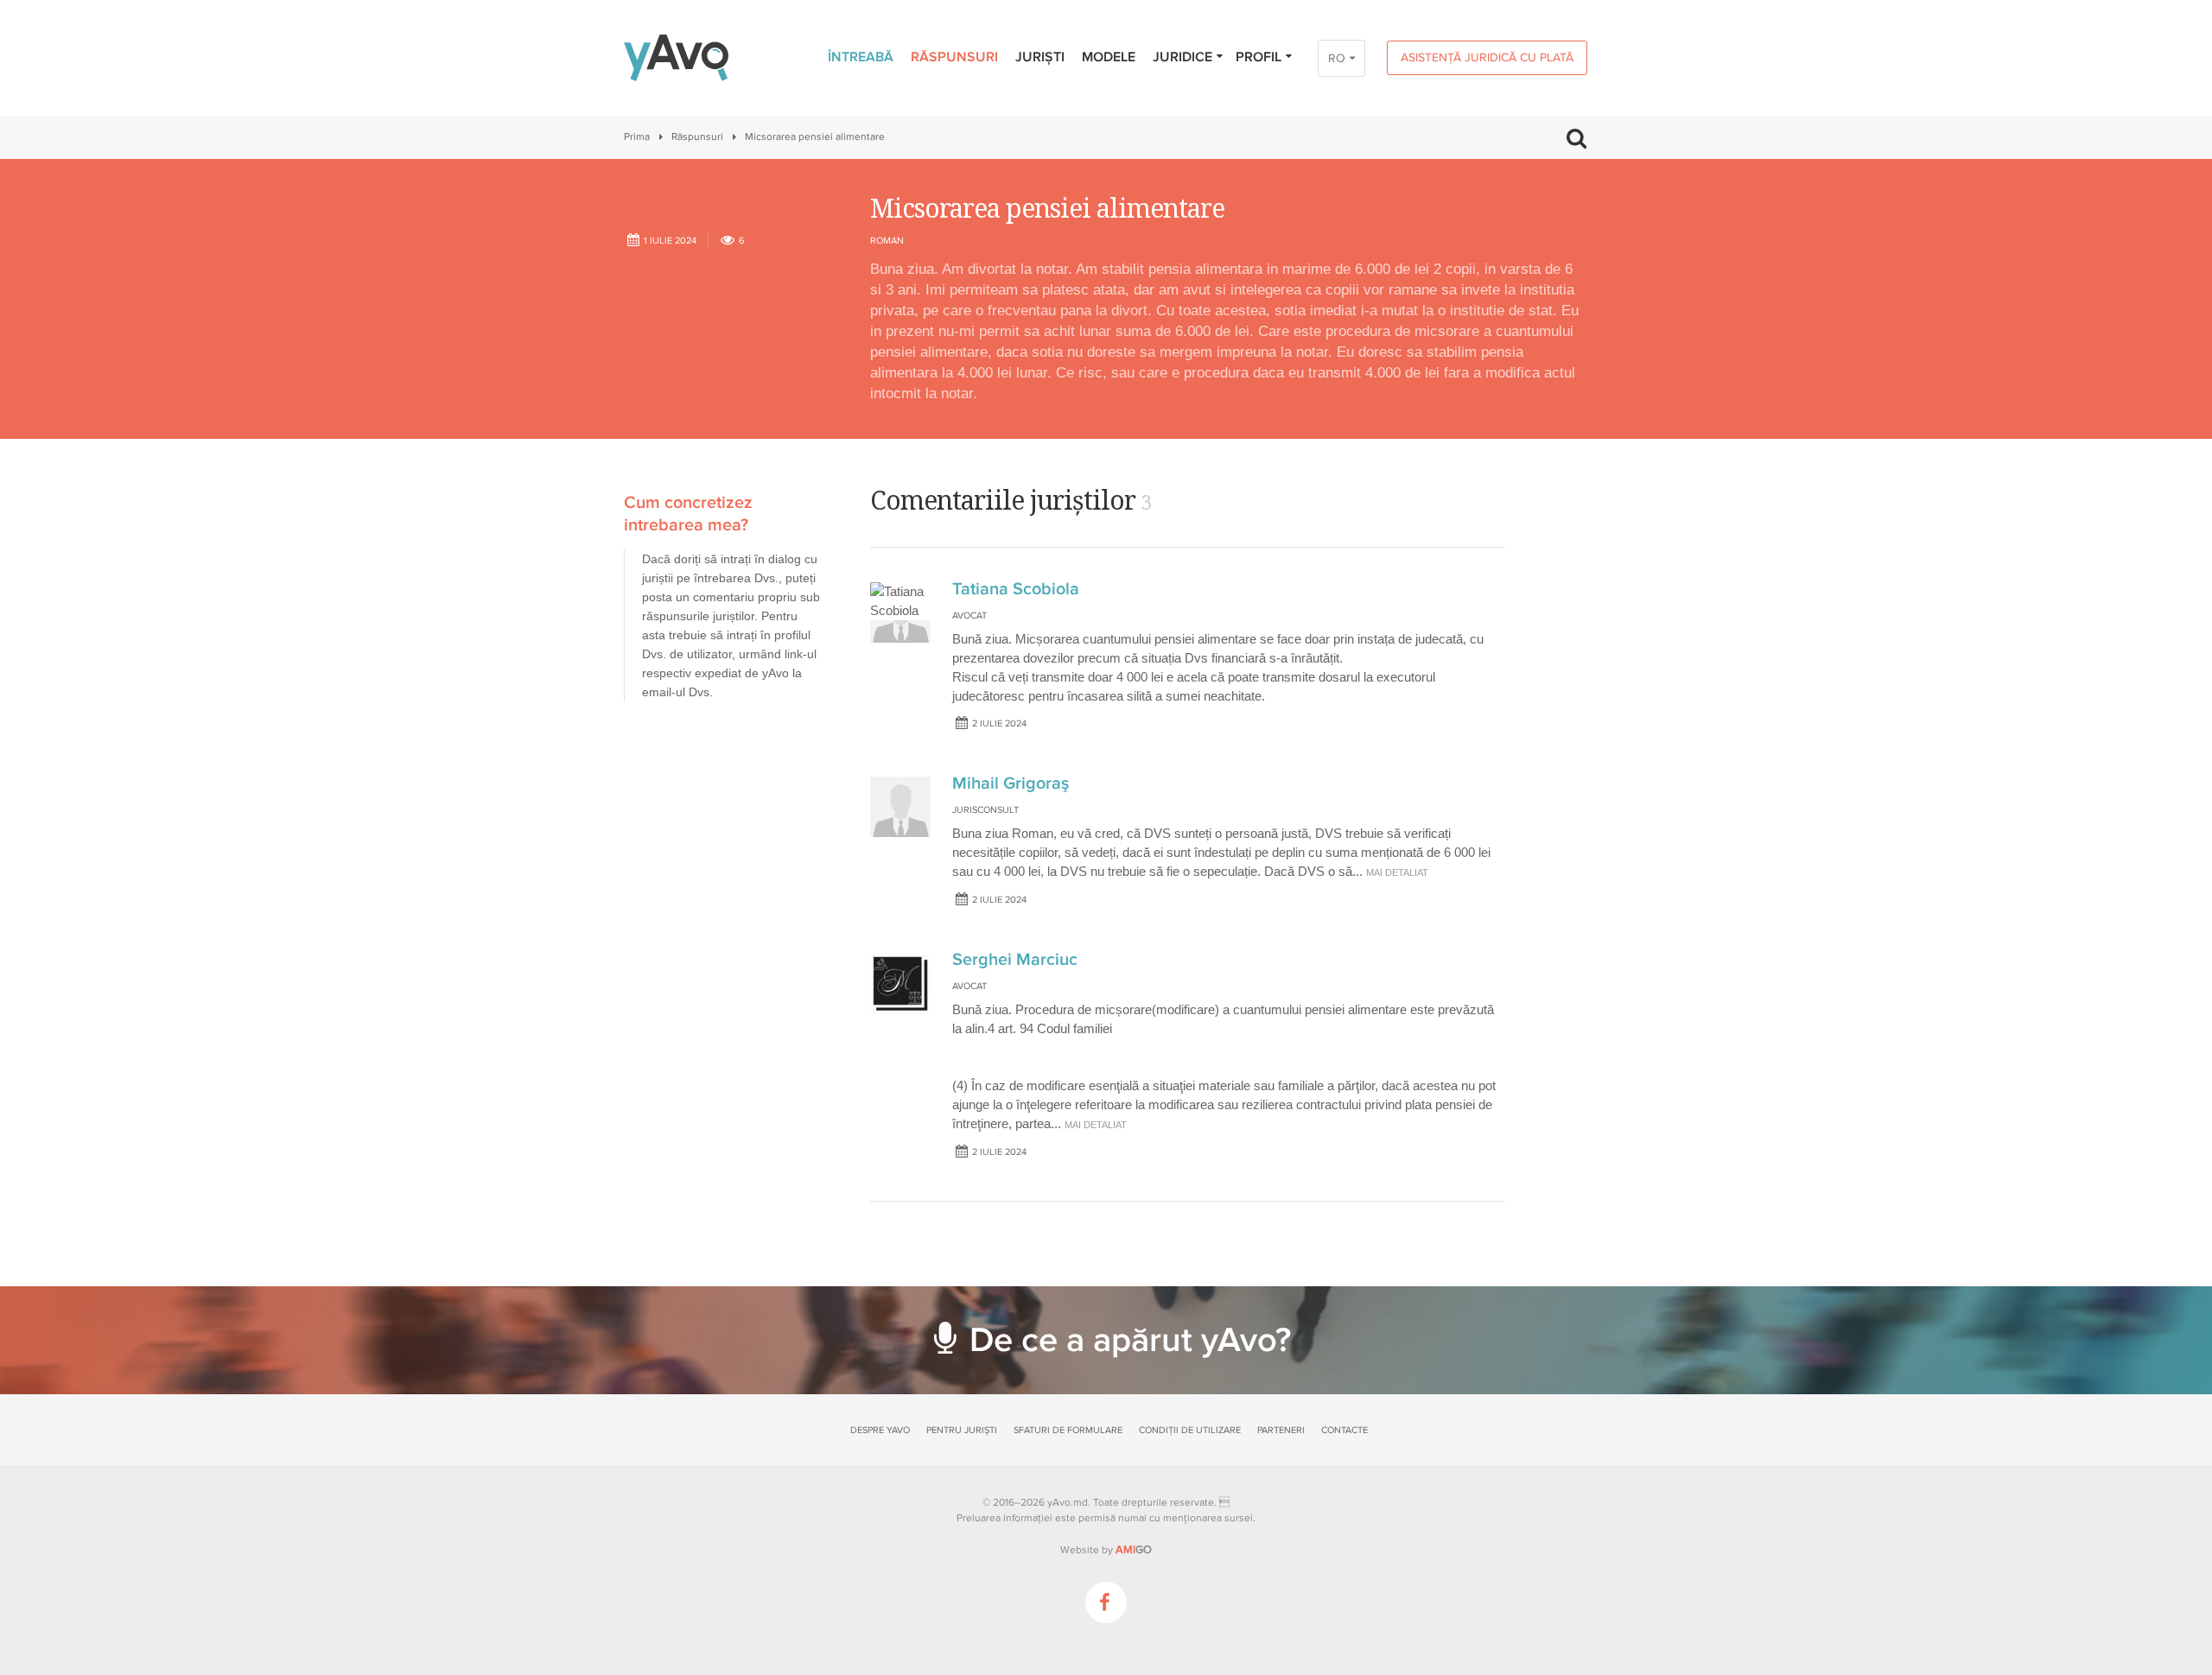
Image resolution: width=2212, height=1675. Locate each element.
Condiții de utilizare (1190, 1430)
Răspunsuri (954, 57)
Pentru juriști (962, 1430)
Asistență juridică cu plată (1487, 57)
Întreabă (861, 57)
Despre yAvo (880, 1430)
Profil (1259, 57)
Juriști (1040, 57)
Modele (1109, 57)
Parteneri (1281, 1430)
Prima (637, 137)
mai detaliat (1397, 872)
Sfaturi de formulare (1068, 1430)
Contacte (1344, 1430)
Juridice (1182, 57)
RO (1337, 58)
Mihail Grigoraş (1011, 784)
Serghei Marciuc (1015, 960)
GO (1134, 1550)
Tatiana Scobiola (1016, 589)
